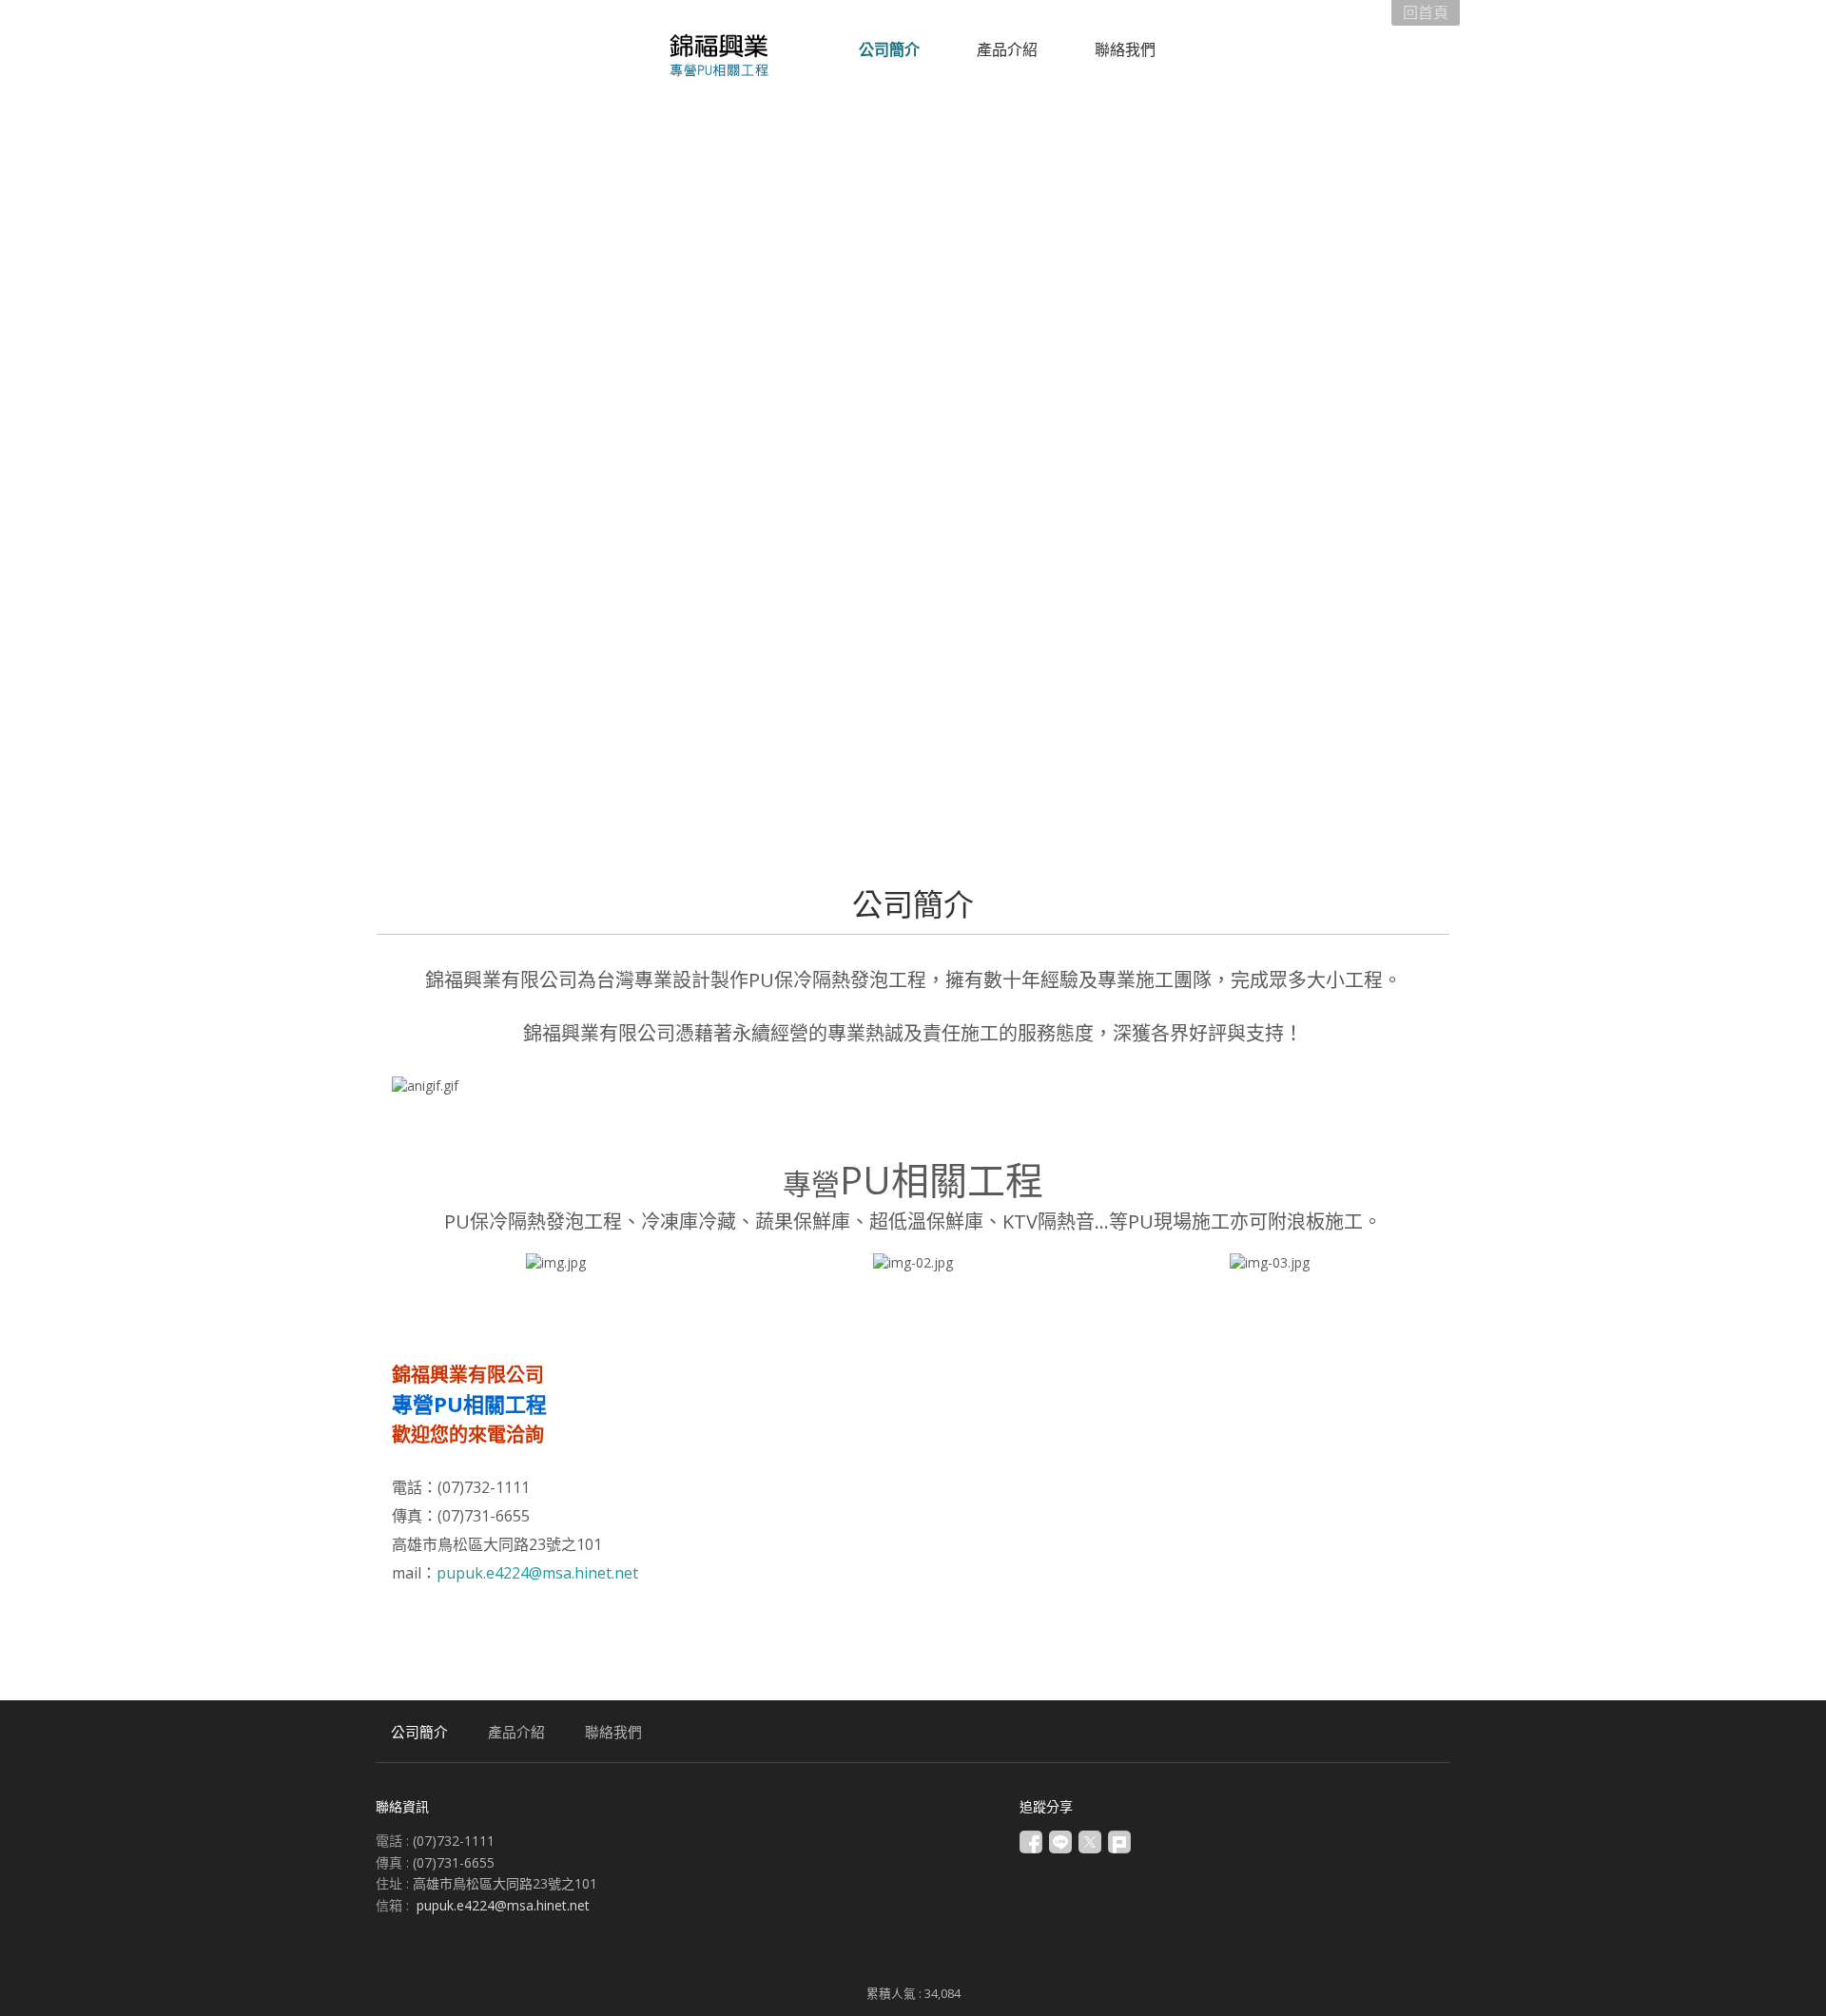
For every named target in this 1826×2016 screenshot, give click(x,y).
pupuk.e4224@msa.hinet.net (537, 1573)
